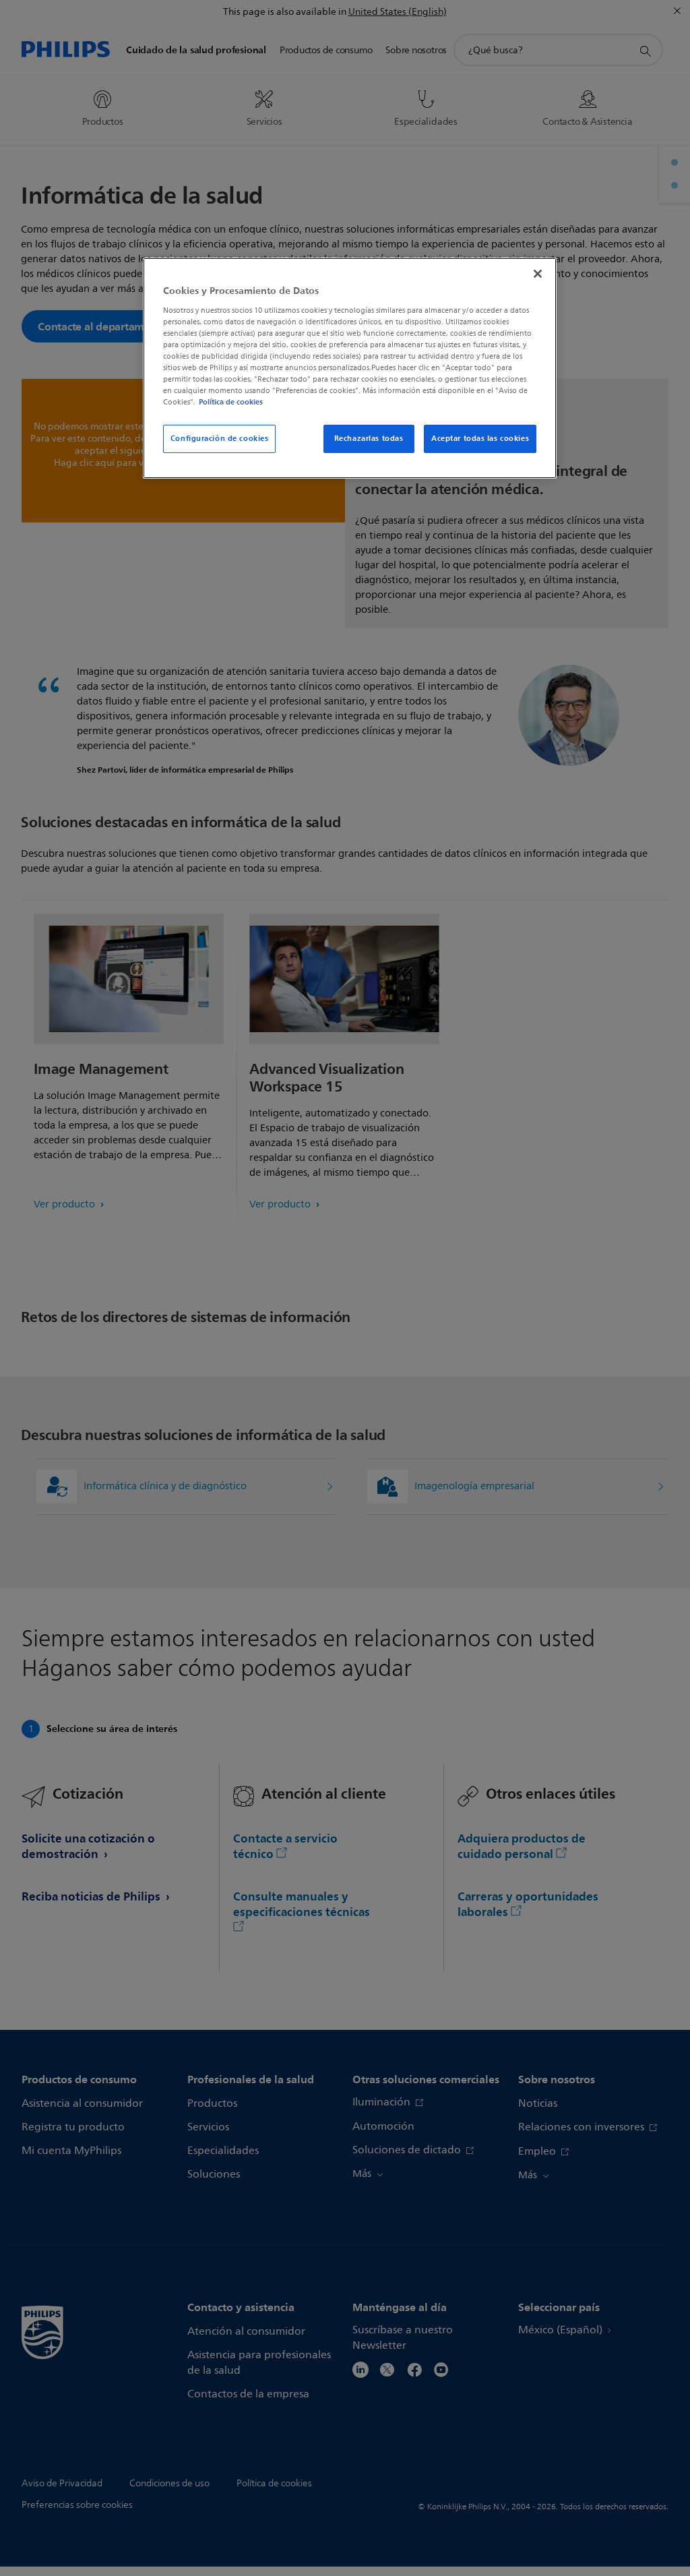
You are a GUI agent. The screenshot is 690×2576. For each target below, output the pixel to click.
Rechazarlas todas (369, 438)
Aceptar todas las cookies (480, 438)
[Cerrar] (538, 274)
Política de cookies (231, 402)
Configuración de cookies (220, 438)
